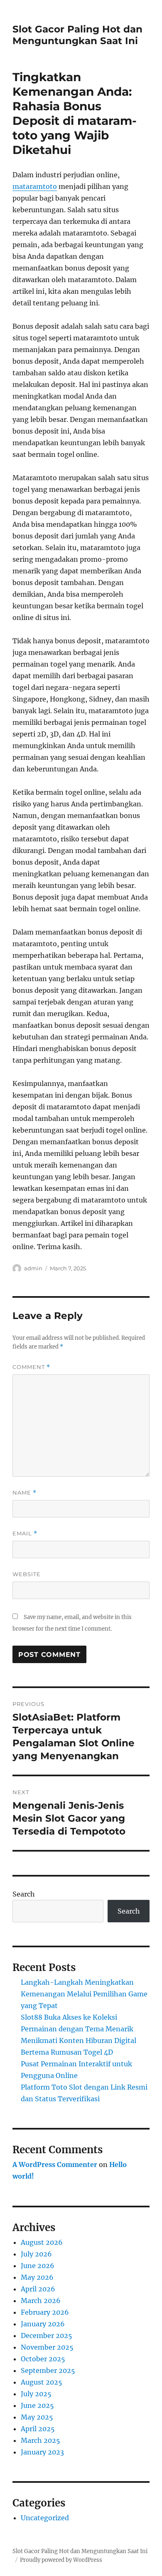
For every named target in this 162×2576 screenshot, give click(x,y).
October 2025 (43, 2359)
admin (33, 1268)
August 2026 (42, 2242)
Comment (31, 1367)
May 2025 (37, 2417)
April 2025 (38, 2429)
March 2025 (40, 2440)
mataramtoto (35, 186)
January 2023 (42, 2452)
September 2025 (48, 2370)
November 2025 (47, 2347)
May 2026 (37, 2277)
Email (25, 1533)
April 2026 (38, 2289)
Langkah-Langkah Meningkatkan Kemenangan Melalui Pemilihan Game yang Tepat (84, 1994)
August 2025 (42, 2382)
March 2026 (41, 2301)
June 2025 (37, 2405)
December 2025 (47, 2336)
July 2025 (36, 2394)
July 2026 (36, 2254)
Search (24, 1894)
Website (27, 1574)
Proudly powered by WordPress (61, 2560)
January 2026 (43, 2324)
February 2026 (45, 2312)
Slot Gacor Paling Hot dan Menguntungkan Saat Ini (77, 35)
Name (25, 1493)
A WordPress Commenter (55, 2164)
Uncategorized (45, 2518)
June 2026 (38, 2266)
